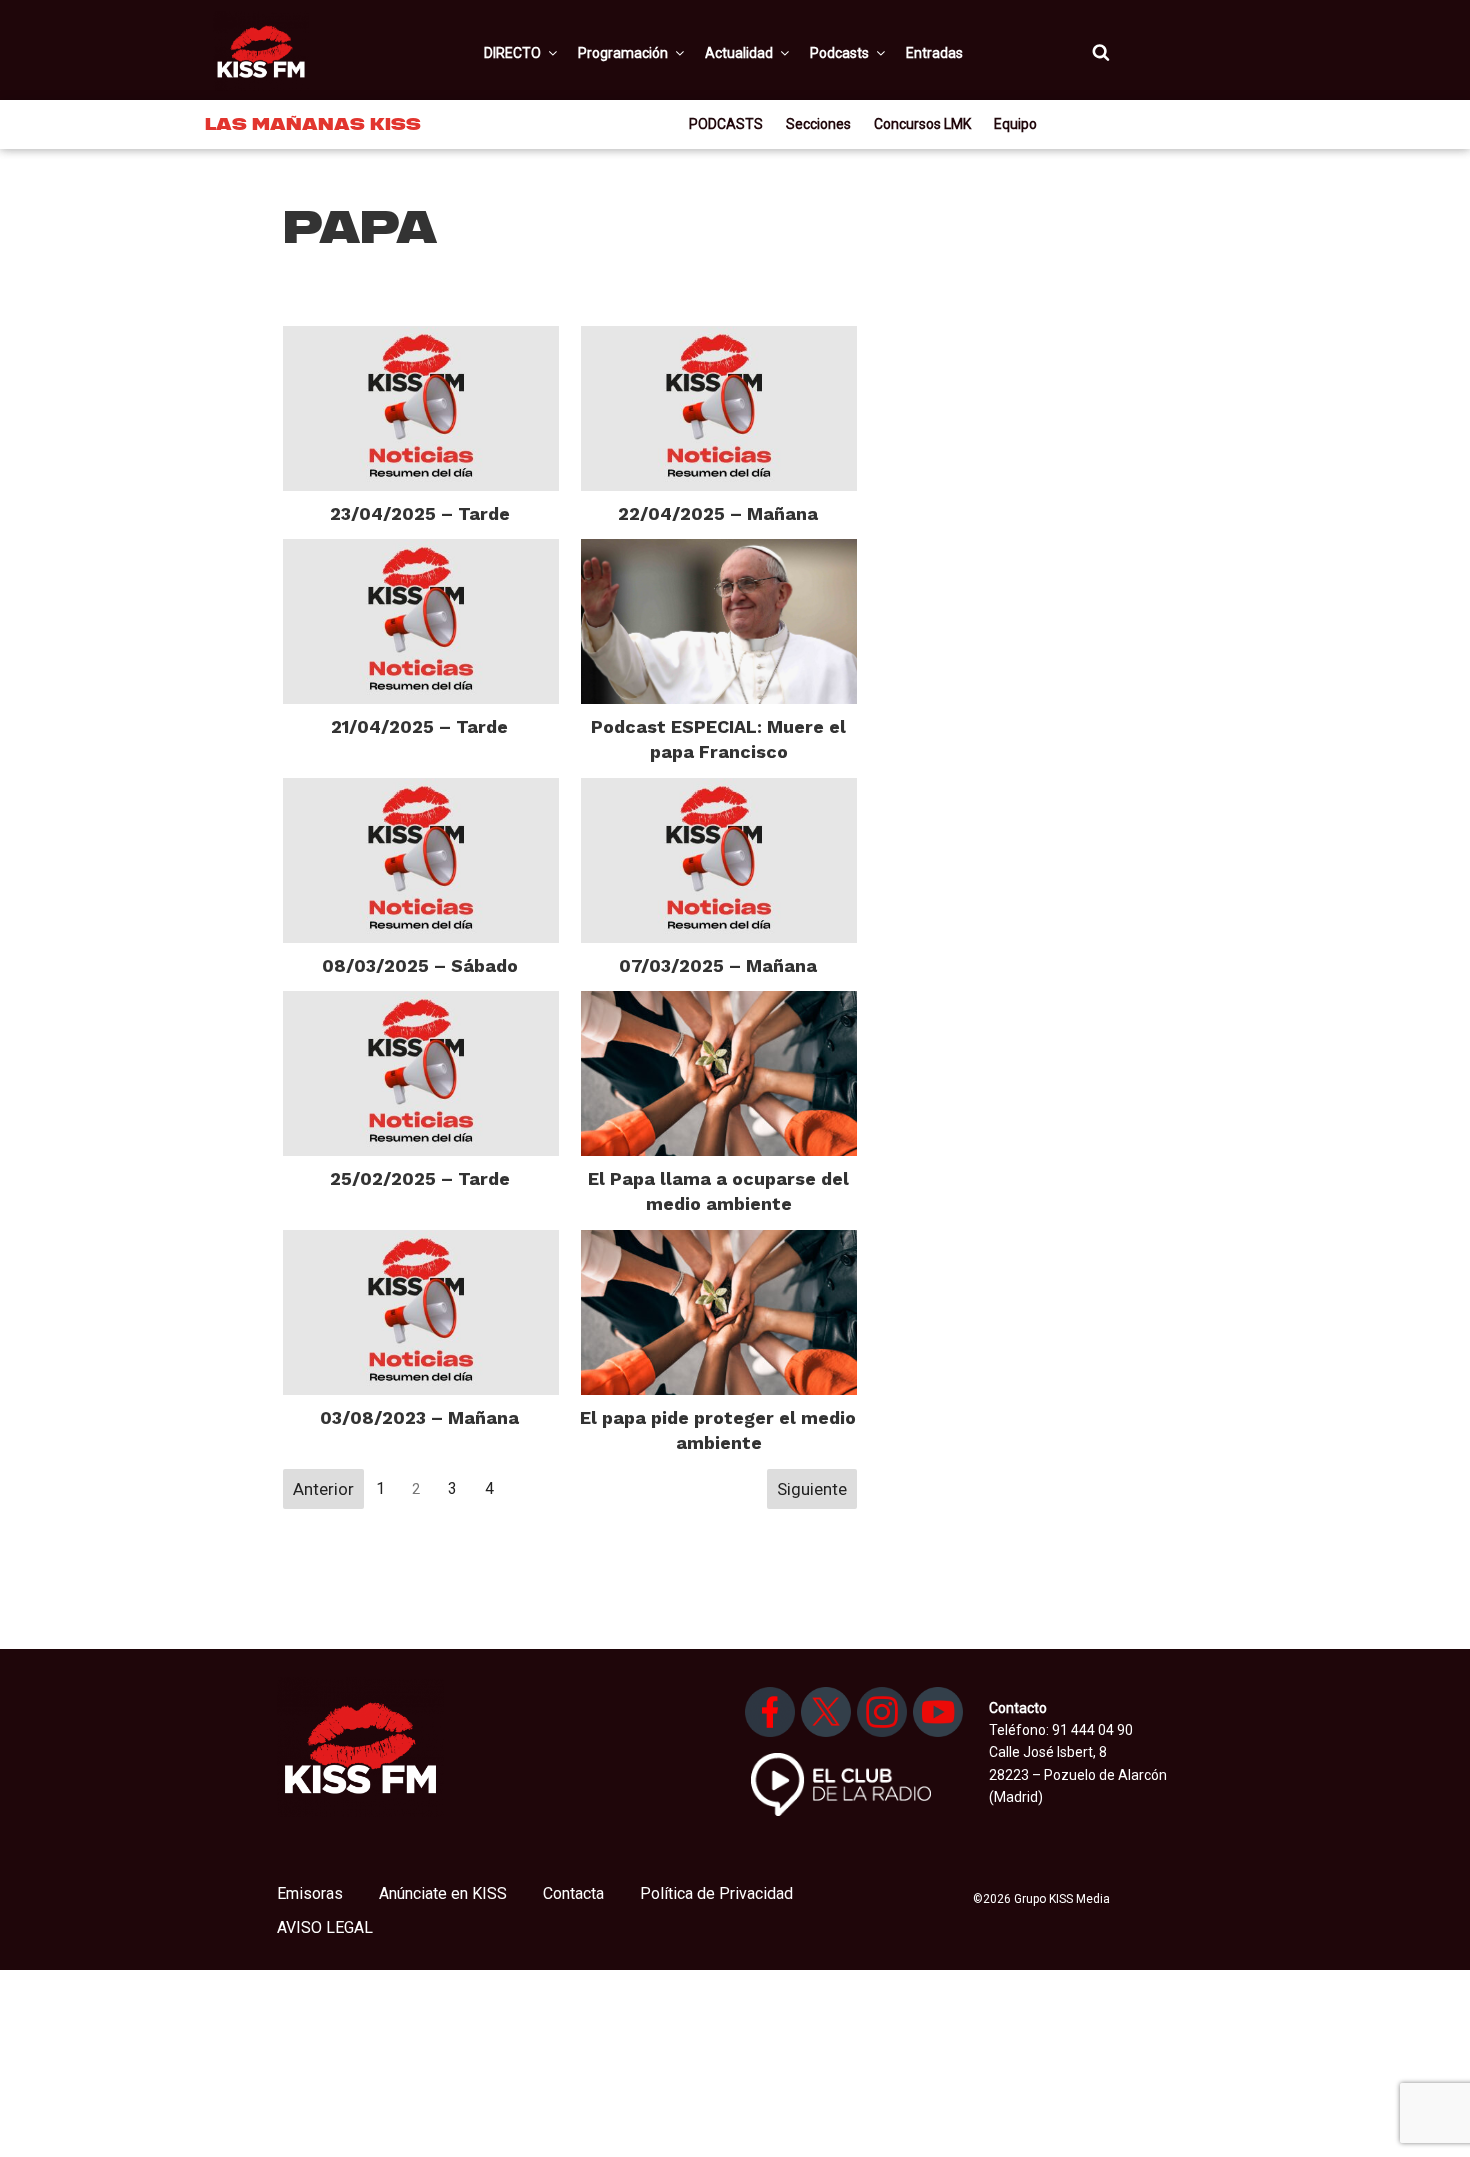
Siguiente (812, 1489)
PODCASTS (726, 124)
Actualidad (739, 53)
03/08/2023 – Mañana (419, 1417)
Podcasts (839, 53)
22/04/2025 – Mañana (718, 513)
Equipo (1015, 124)
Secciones (818, 124)
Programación (623, 53)
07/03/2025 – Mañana (718, 965)
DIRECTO (512, 53)
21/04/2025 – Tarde (419, 726)
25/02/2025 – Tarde (420, 1178)
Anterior (323, 1489)
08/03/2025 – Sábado (420, 965)
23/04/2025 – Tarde (420, 513)
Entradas (934, 53)
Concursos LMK (922, 124)
